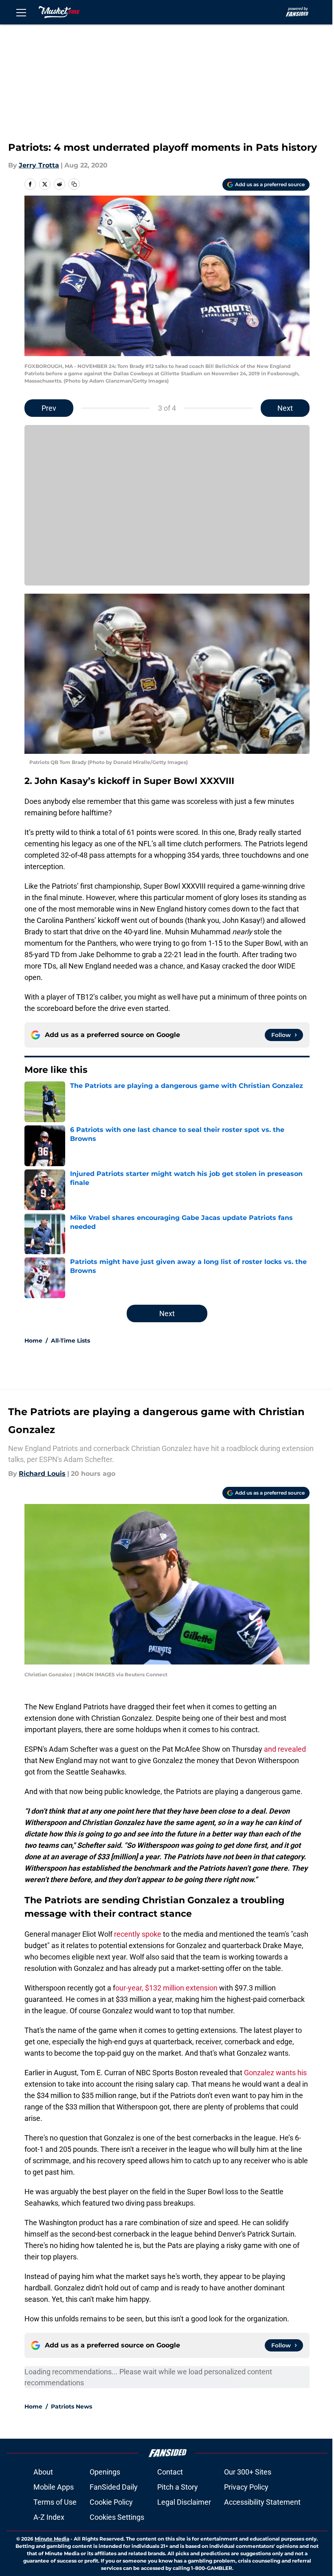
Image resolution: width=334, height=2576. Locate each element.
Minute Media (52, 2539)
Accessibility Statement (262, 2502)
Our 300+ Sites (248, 2472)
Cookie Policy (111, 2502)
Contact (170, 2472)
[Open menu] (21, 12)
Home (33, 1341)
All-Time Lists (70, 1341)
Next (285, 408)
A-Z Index (49, 2517)
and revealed (285, 1749)
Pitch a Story (178, 2487)
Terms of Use (55, 2502)
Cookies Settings (117, 2517)
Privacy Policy (246, 2487)
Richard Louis (42, 1474)
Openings (105, 2472)
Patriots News (71, 2406)
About (43, 2472)
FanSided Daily (114, 2487)
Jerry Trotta (39, 165)
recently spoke (138, 1934)
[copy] (74, 184)
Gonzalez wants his (275, 2073)
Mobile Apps (54, 2487)
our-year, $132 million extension (166, 1988)
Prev (49, 408)
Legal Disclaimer (184, 2502)
